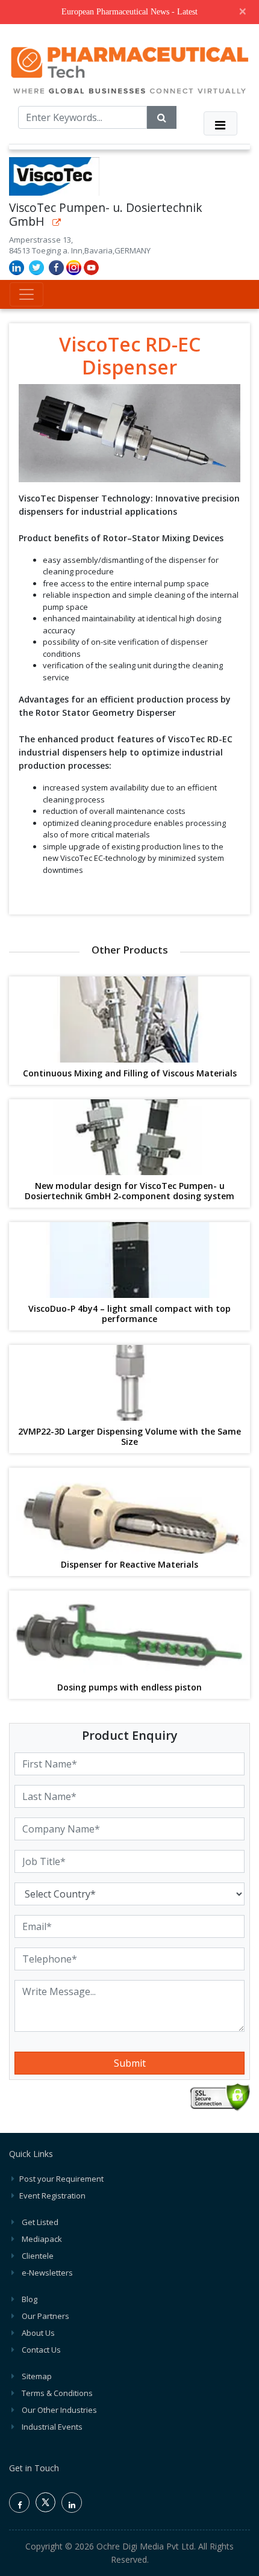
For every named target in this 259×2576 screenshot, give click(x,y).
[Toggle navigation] (220, 123)
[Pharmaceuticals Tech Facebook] (19, 2503)
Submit (130, 2063)
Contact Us (41, 2350)
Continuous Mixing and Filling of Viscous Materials (130, 1074)
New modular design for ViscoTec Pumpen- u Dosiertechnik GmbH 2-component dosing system (129, 1191)
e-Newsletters (47, 2273)
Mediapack (42, 2239)
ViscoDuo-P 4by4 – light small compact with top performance (129, 1314)
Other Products (130, 950)
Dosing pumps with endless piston (129, 1688)
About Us (38, 2333)
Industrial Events (52, 2427)
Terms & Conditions (57, 2393)
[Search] (162, 117)
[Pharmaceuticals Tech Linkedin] (72, 2503)
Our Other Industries (59, 2410)
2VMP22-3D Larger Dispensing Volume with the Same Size (129, 1437)
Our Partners (45, 2316)
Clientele (38, 2256)
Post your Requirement (61, 2179)
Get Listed (40, 2222)
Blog (30, 2299)
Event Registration (52, 2196)
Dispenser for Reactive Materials (129, 1565)
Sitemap (37, 2376)
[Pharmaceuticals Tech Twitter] (45, 2509)
